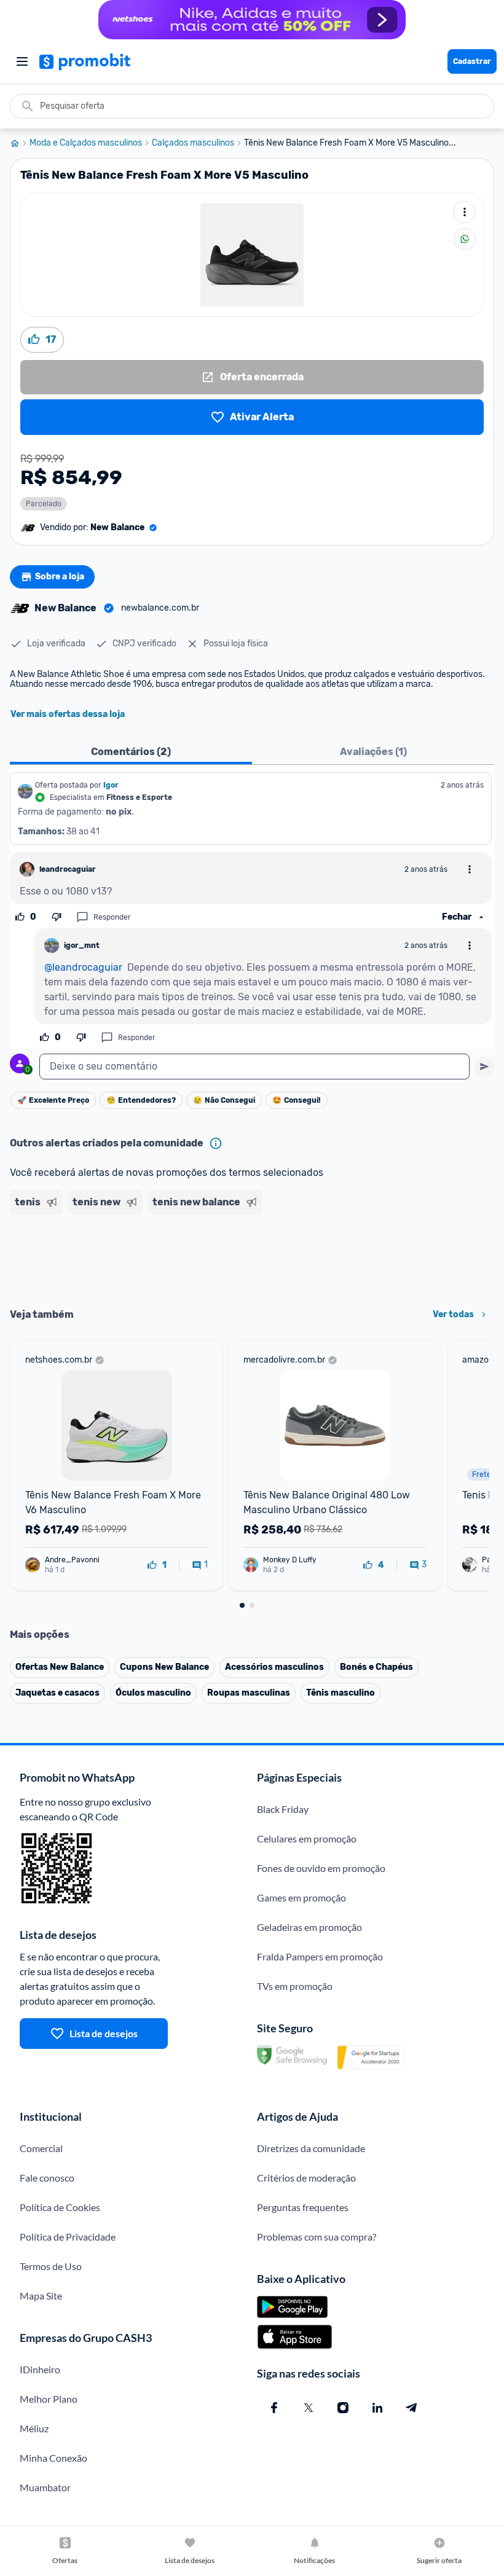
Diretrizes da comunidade (311, 2148)
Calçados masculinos (193, 143)
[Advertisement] (252, 1257)
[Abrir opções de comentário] (470, 869)
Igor (111, 785)
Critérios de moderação (306, 2178)
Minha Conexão (53, 2458)
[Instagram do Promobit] (343, 2408)
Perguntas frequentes (303, 2207)
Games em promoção (301, 1897)
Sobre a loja (60, 577)
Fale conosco (47, 2178)
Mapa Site (41, 2296)
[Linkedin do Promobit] (377, 2408)
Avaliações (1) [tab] (373, 752)
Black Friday (283, 1809)
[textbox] (254, 1067)
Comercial (41, 2148)
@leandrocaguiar (83, 967)
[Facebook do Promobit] (274, 2408)
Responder (112, 917)
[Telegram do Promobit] (412, 2408)
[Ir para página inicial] (20, 143)
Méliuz (34, 2428)
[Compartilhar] (465, 239)
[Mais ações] (465, 212)
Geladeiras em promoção (309, 1927)
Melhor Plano (49, 2399)
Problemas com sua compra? (317, 2237)
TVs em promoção (295, 1986)
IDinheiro (40, 2369)
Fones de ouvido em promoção (321, 1868)
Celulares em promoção (307, 1838)
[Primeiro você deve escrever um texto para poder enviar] (484, 1067)
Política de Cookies (60, 2207)
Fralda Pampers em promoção (320, 1956)
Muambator (45, 2487)
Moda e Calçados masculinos (86, 143)
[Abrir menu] (22, 61)
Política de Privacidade (68, 2237)
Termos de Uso (51, 2266)
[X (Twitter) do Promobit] (309, 2408)
